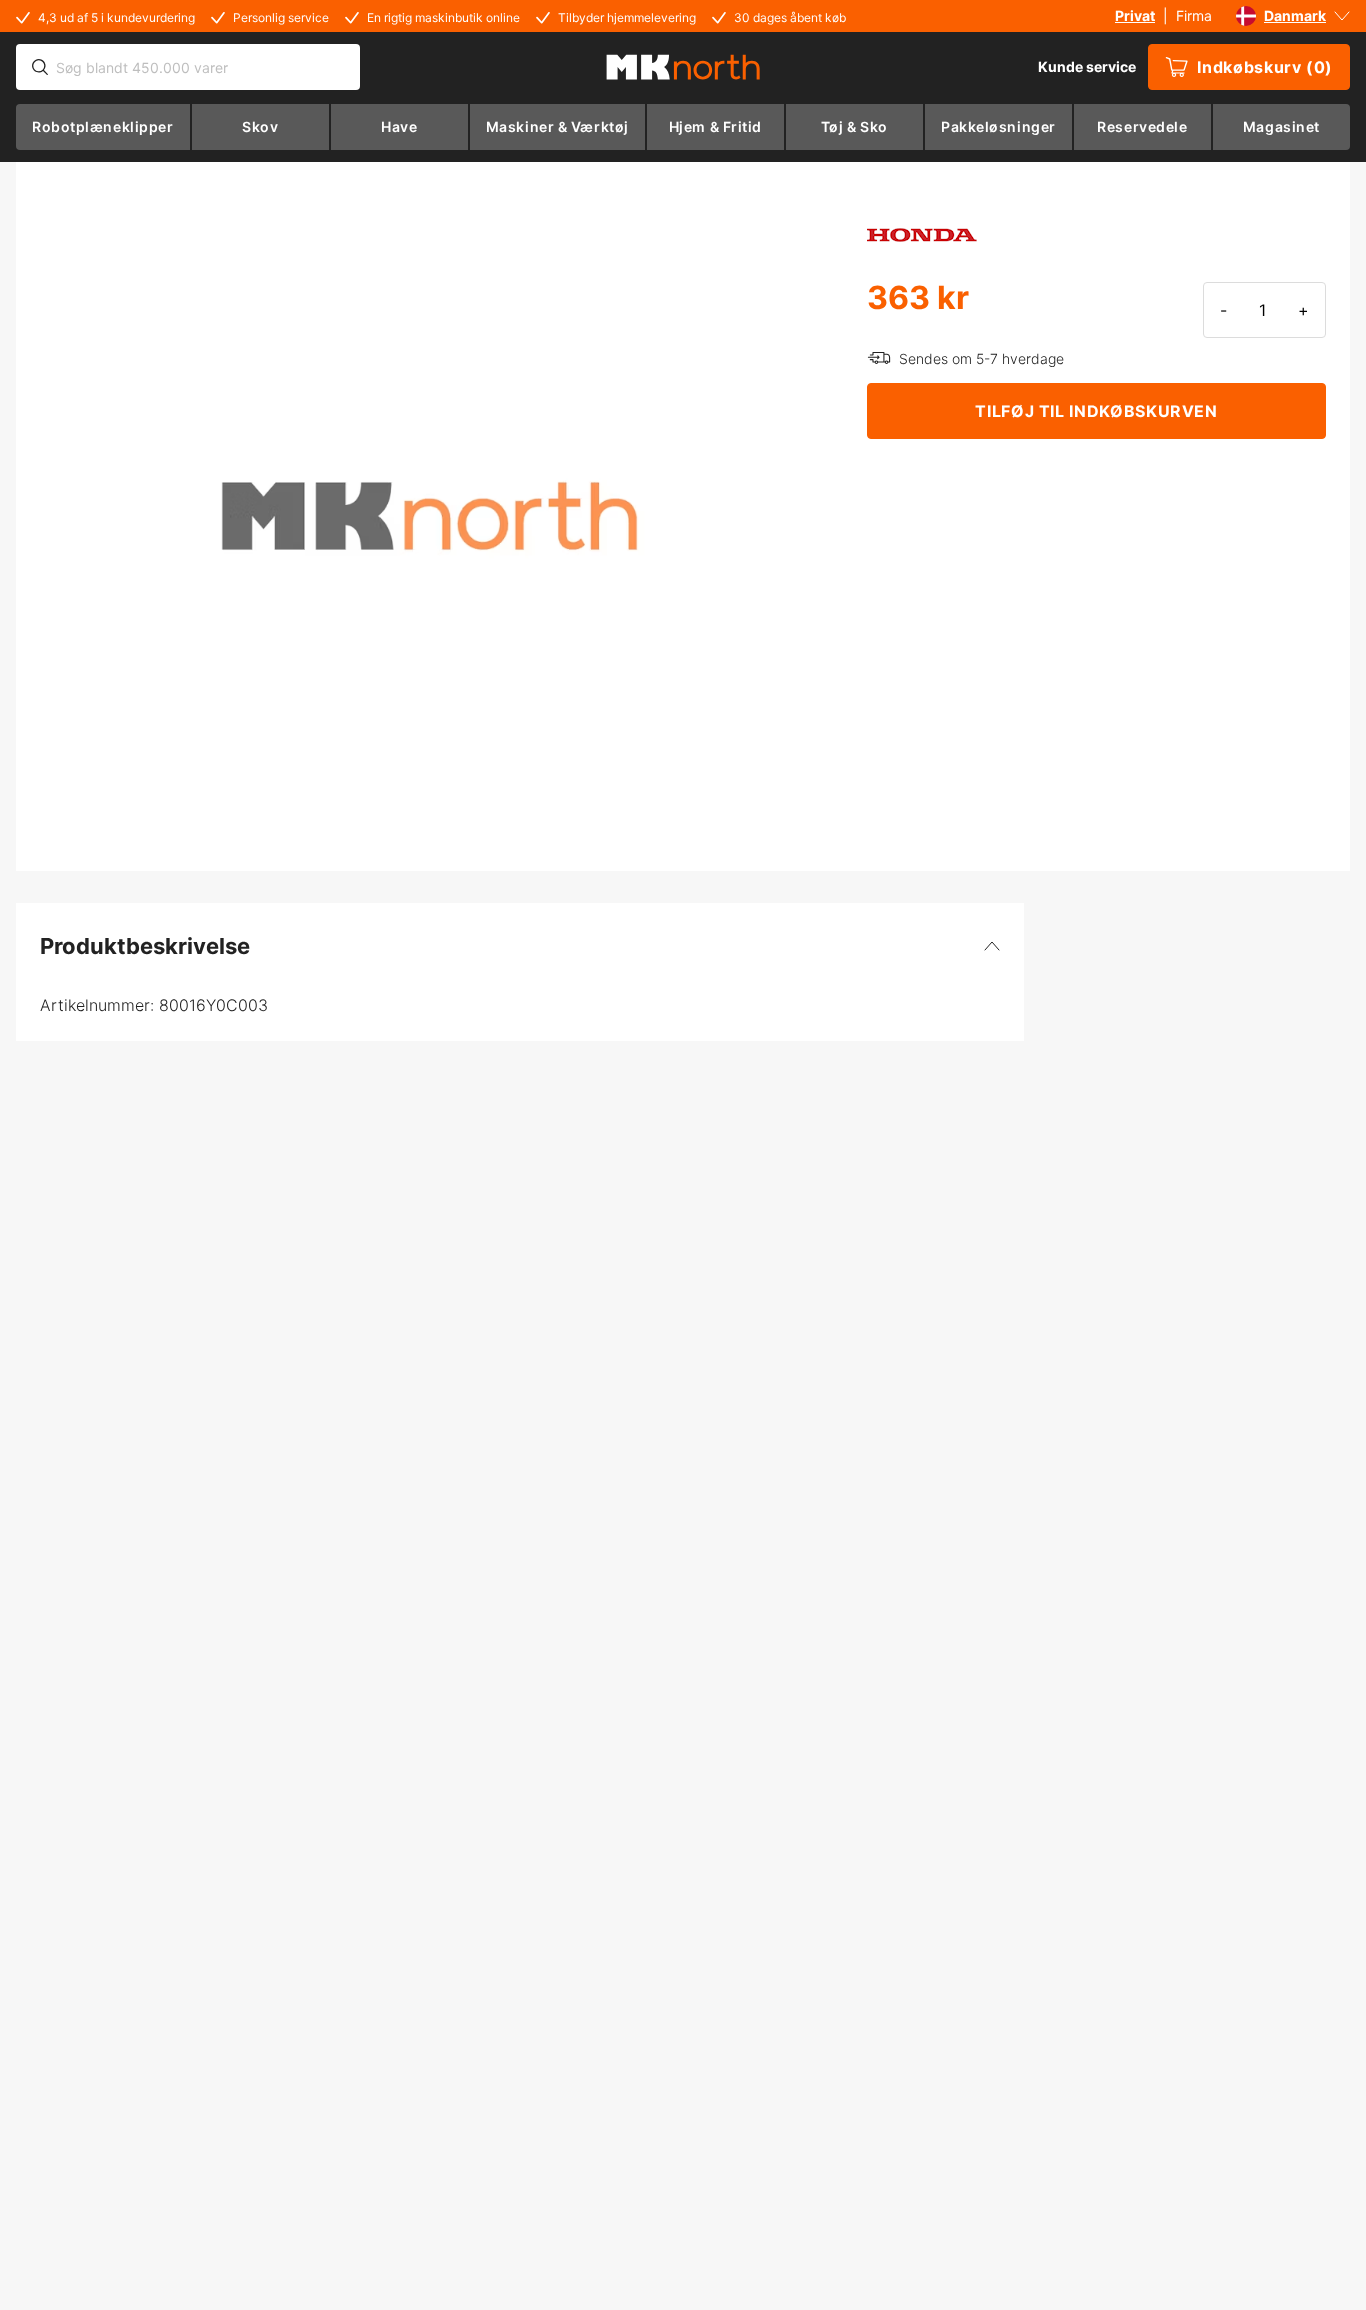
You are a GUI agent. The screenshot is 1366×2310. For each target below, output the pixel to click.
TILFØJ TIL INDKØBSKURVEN (1096, 411)
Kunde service (1087, 66)
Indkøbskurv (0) (1265, 67)
